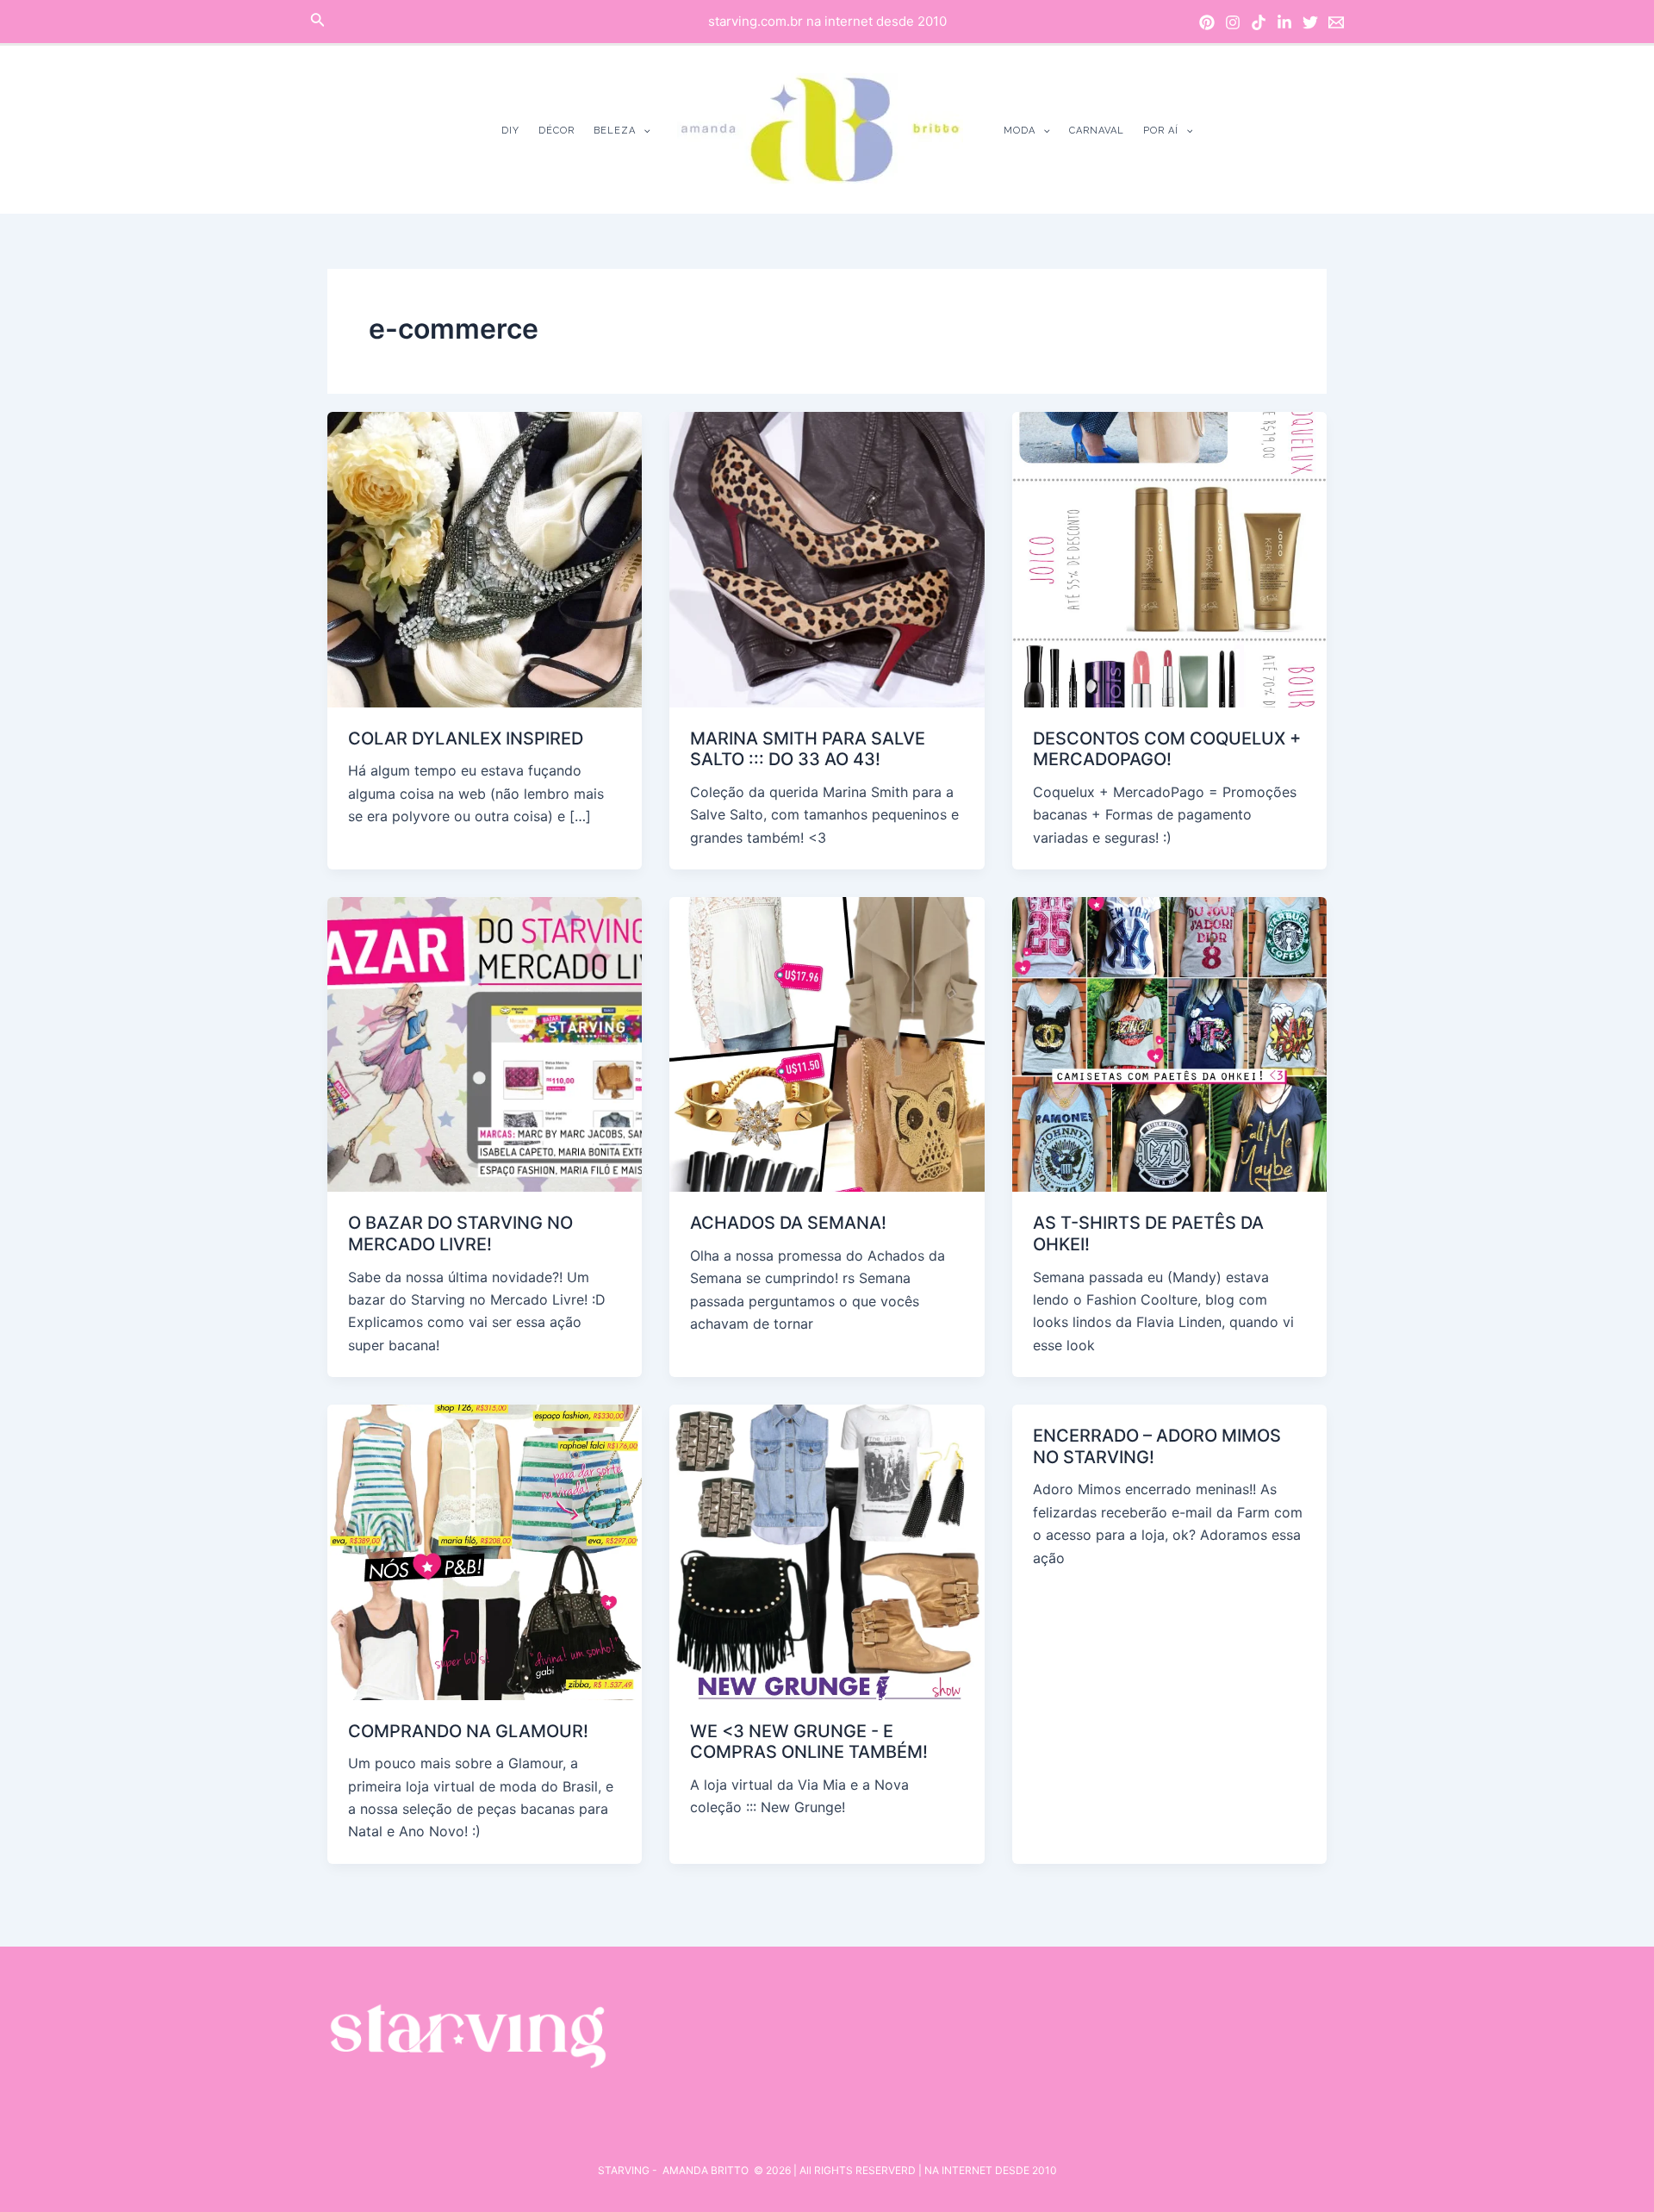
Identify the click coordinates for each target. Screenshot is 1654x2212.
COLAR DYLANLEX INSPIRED (466, 738)
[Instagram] (1233, 22)
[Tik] (1259, 22)
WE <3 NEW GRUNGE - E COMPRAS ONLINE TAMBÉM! (809, 1742)
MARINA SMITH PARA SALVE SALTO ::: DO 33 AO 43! (808, 749)
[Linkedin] (1284, 22)
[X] (1310, 22)
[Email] (1336, 22)
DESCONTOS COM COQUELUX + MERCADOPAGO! (1167, 749)
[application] (643, 131)
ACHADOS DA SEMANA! (788, 1223)
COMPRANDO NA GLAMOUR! (468, 1731)
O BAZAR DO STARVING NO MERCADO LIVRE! (460, 1234)
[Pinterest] (1207, 22)
